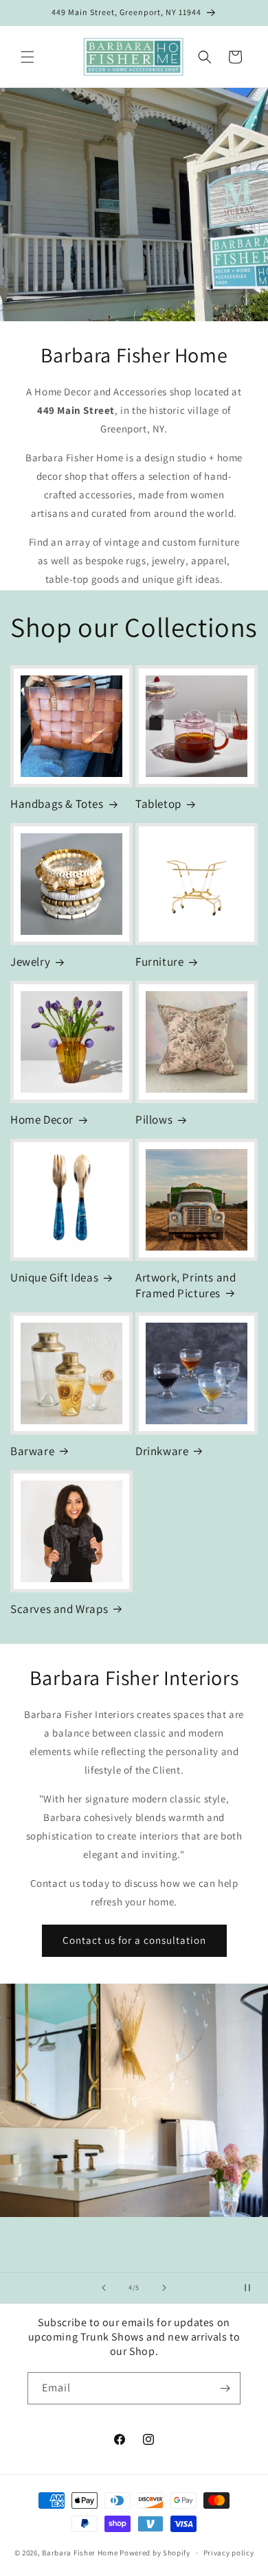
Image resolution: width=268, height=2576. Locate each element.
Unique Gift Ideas (54, 1277)
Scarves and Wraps (59, 1609)
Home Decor (42, 1119)
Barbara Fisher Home (80, 2553)
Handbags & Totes (57, 804)
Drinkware (162, 1451)
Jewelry (30, 962)
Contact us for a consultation (134, 1940)
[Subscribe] (225, 2388)
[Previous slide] (104, 2288)
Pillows (154, 1119)
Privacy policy (229, 2553)
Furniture (159, 962)
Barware (32, 1451)
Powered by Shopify (155, 2553)
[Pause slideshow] (253, 2288)
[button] (27, 57)
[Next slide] (164, 2288)
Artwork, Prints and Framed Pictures (186, 1285)
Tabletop (158, 804)
